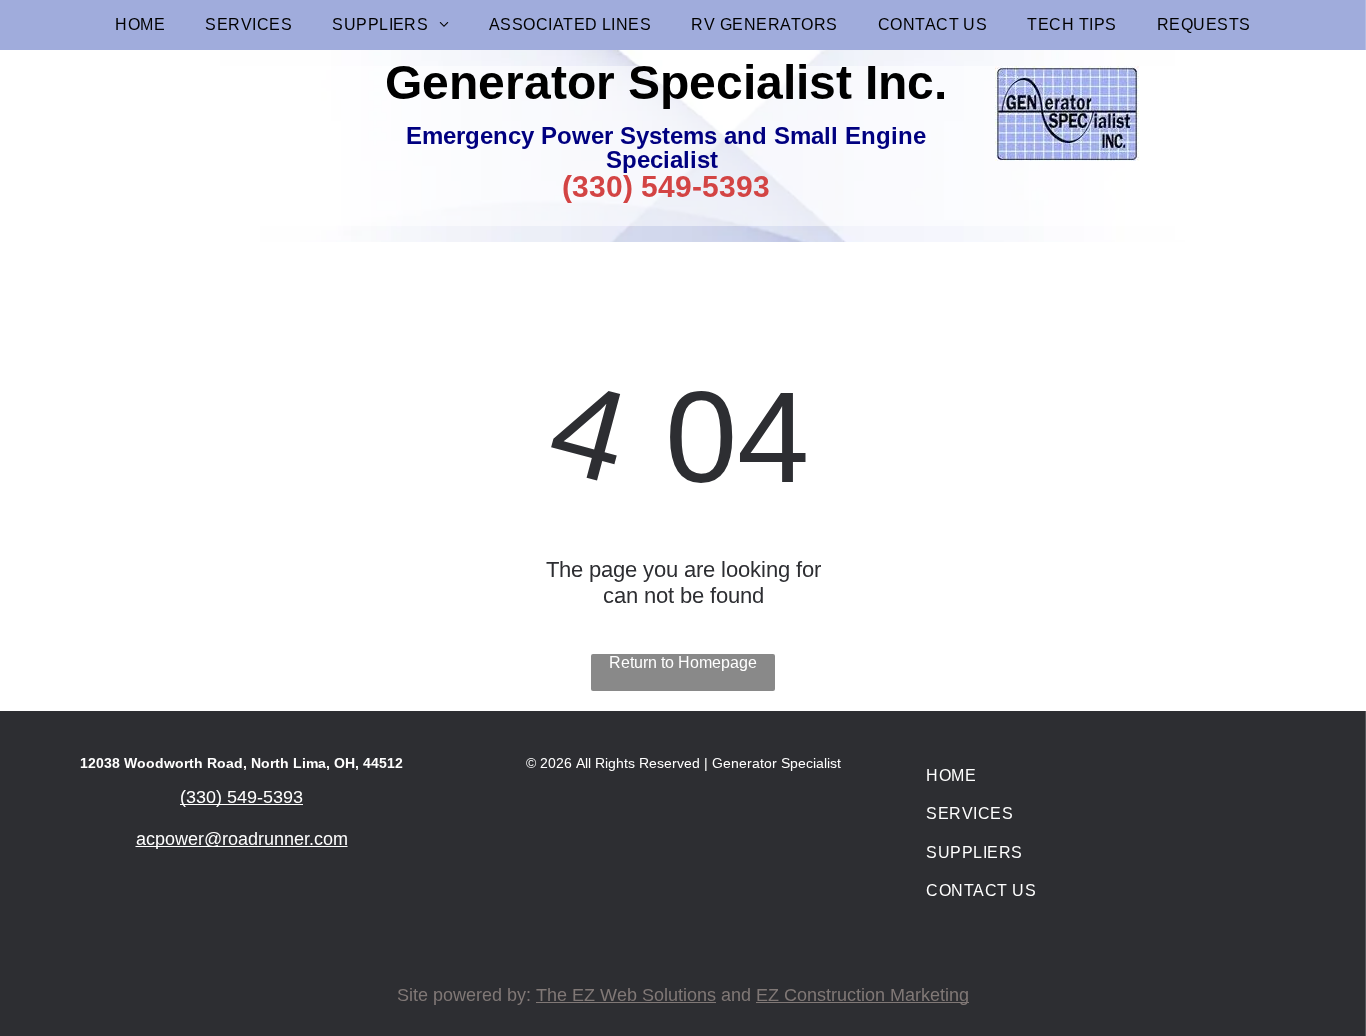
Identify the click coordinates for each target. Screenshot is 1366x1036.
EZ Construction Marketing (862, 995)
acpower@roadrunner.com (242, 839)
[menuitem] (140, 25)
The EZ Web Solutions (626, 995)
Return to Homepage (683, 662)
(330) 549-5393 (666, 186)
